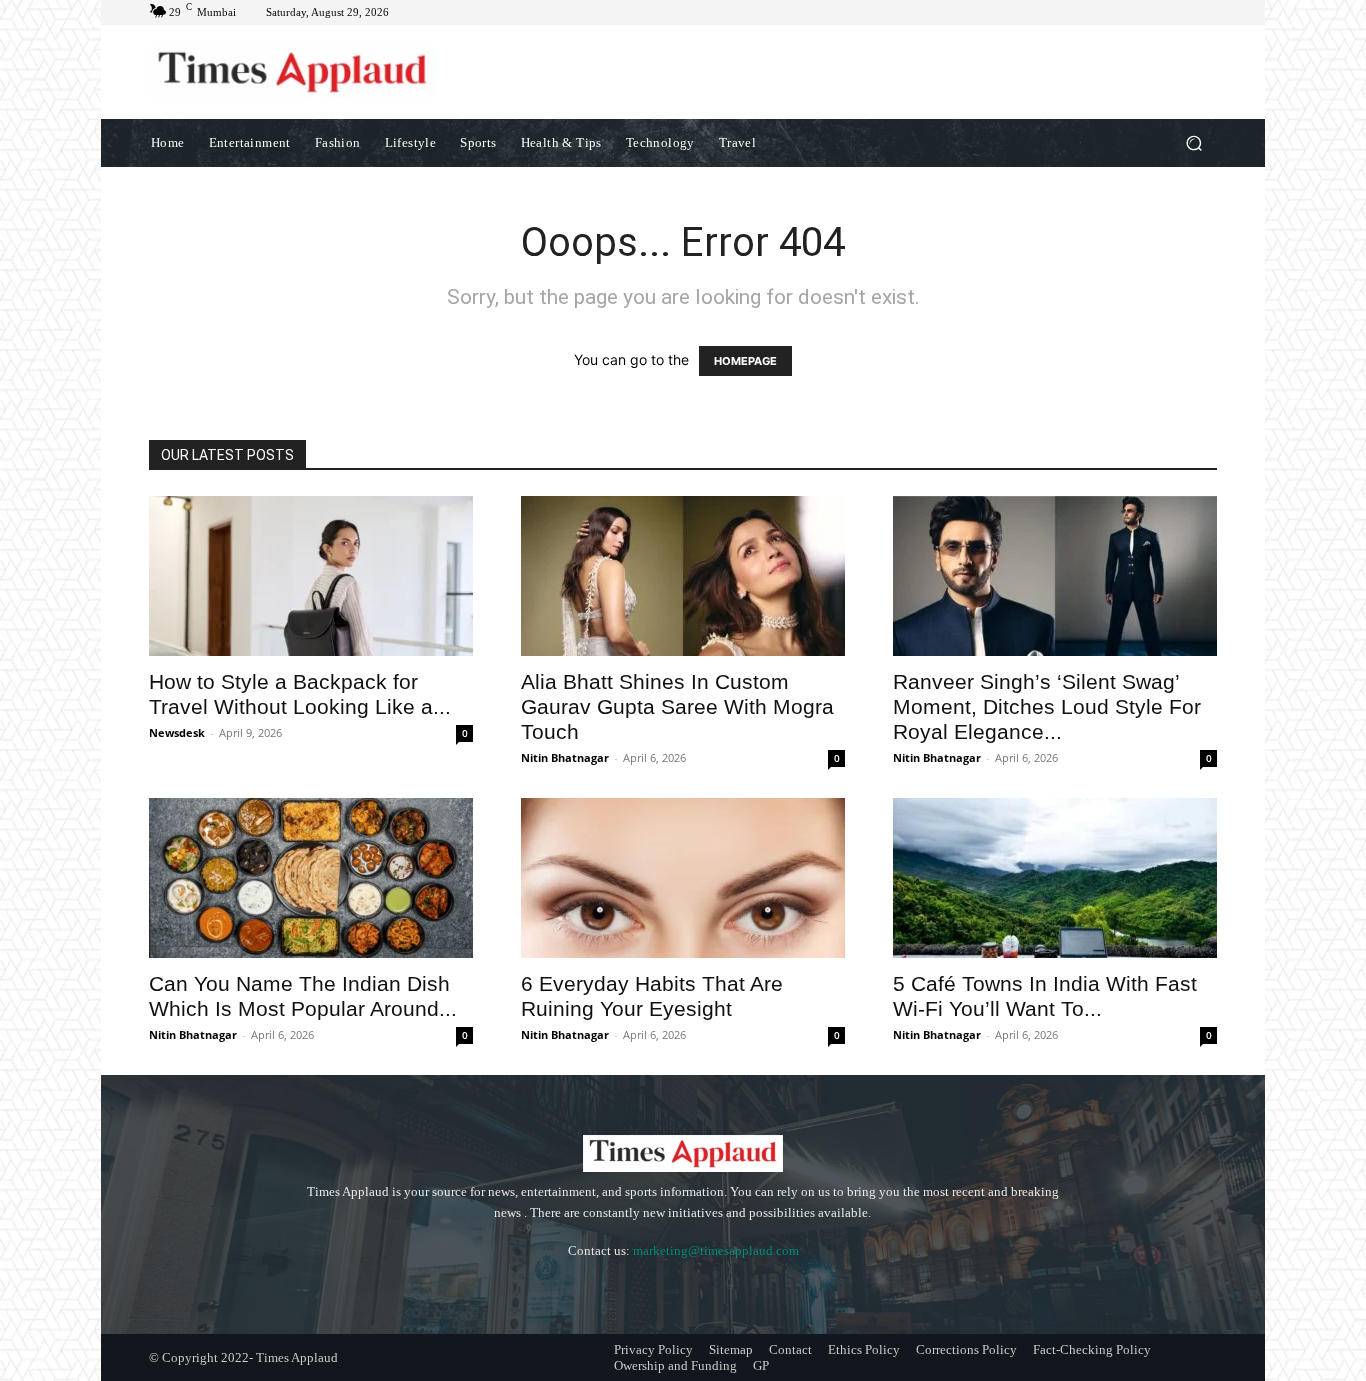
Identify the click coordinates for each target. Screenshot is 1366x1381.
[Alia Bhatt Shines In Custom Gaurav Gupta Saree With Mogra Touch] (683, 576)
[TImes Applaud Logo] (292, 72)
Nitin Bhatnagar (565, 757)
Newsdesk (177, 732)
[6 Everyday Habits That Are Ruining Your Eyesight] (683, 878)
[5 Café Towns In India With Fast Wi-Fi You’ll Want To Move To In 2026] (1055, 878)
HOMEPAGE (745, 361)
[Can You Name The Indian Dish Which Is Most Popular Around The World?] (311, 878)
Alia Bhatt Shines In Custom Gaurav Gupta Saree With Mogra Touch (677, 706)
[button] (1193, 142)
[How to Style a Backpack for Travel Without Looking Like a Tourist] (311, 576)
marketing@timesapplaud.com (716, 1250)
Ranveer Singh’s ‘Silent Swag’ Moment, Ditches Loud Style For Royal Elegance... (1047, 706)
